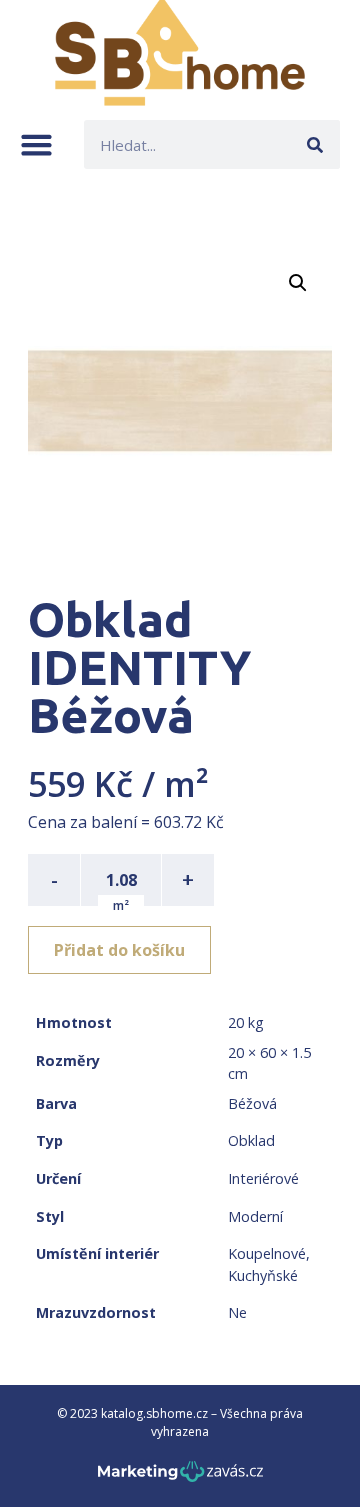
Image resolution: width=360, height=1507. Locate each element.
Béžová (252, 1103)
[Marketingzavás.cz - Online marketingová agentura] (180, 1477)
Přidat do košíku (119, 950)
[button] (36, 144)
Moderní (255, 1216)
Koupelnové (267, 1253)
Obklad (251, 1140)
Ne (237, 1312)
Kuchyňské (263, 1275)
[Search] (315, 144)
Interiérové (263, 1178)
